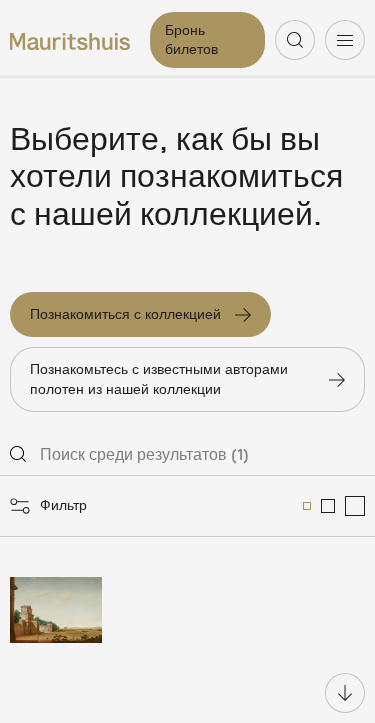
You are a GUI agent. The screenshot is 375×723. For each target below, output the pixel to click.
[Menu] (345, 40)
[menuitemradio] (307, 506)
